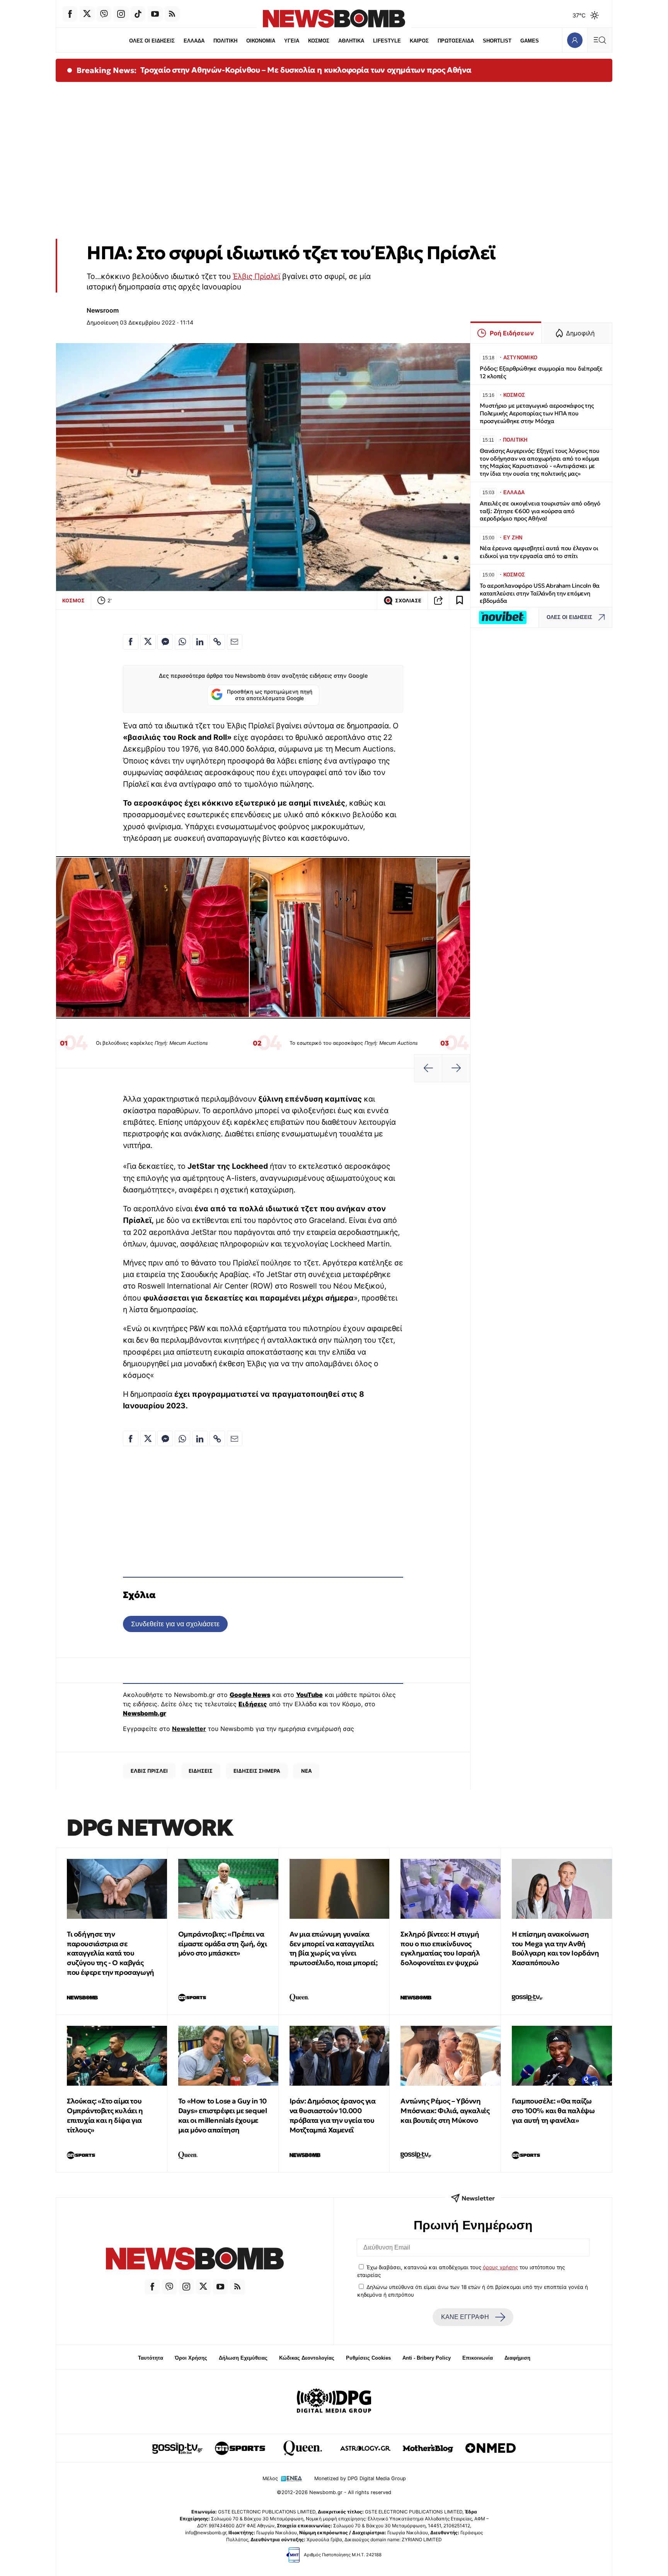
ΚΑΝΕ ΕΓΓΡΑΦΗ (465, 2317)
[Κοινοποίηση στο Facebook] (131, 642)
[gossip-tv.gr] (177, 2448)
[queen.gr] (303, 2448)
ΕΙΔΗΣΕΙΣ (201, 1771)
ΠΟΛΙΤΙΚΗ (225, 41)
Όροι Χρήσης (191, 2358)
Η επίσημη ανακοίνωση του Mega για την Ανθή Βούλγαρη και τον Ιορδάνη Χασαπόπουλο (555, 1948)
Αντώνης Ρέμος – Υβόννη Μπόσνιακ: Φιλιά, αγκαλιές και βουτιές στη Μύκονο (445, 2111)
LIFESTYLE (387, 41)
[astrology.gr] (365, 2448)
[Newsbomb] (195, 2260)
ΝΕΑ (307, 1771)
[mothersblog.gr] (428, 2448)
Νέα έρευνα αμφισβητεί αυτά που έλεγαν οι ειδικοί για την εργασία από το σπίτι (539, 552)
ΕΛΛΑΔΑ (194, 41)
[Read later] (460, 600)
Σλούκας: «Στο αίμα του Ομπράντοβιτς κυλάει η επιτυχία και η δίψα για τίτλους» (105, 2115)
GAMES (530, 41)
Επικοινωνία (478, 2358)
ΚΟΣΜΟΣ (319, 41)
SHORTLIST (497, 41)
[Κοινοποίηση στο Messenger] (165, 642)
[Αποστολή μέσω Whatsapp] (182, 642)
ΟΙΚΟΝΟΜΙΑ (261, 41)
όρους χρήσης (500, 2267)
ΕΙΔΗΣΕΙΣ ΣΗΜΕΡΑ (257, 1771)
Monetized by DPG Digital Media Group (360, 2478)
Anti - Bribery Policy (427, 2358)
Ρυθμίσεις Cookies (368, 2358)
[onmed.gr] (491, 2448)
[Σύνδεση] (575, 40)
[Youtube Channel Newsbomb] (155, 14)
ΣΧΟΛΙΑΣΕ (408, 601)
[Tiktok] (138, 14)
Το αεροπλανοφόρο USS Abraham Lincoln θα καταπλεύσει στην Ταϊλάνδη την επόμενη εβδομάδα (540, 593)
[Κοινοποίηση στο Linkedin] (200, 642)
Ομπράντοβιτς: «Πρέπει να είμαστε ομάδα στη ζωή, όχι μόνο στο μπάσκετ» (223, 1944)
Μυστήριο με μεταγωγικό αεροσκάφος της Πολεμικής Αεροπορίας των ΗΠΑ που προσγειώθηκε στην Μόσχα (537, 413)
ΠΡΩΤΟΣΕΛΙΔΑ (456, 41)
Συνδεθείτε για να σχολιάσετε (175, 1624)
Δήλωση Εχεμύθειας (243, 2358)
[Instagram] (121, 14)
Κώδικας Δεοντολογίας (307, 2358)
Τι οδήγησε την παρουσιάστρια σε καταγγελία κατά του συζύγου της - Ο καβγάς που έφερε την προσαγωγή (111, 1953)
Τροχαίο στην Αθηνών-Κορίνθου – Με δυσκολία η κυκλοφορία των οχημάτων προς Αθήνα (306, 70)
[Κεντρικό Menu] (600, 40)
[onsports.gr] (240, 2448)
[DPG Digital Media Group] (334, 2402)
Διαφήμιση (517, 2358)
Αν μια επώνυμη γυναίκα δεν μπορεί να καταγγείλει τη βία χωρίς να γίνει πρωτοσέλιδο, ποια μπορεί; (334, 1948)
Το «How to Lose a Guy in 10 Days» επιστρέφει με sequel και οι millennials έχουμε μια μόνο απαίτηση (223, 2115)
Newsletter (189, 1729)
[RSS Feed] (172, 14)
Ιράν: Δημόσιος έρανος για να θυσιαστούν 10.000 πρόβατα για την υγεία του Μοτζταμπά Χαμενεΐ (333, 2115)
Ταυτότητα (151, 2358)
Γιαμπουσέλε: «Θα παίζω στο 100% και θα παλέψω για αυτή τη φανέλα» (553, 2111)
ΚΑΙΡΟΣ (419, 41)
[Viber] (104, 14)
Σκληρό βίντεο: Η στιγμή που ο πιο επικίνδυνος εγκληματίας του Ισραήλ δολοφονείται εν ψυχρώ (440, 1948)
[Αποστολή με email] (235, 642)
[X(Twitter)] (87, 14)
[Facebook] (70, 14)
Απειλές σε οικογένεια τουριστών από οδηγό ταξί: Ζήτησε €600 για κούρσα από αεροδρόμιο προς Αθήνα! (540, 511)
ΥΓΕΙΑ (292, 41)
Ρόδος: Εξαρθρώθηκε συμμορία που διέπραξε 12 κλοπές (541, 372)
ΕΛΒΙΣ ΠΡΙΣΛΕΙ (149, 1771)
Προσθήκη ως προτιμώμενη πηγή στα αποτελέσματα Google (270, 695)
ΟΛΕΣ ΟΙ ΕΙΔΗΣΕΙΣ (152, 41)
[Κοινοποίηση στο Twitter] (148, 642)
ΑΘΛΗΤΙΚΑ (351, 41)
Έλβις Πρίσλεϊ (256, 276)
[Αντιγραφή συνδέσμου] (438, 600)
